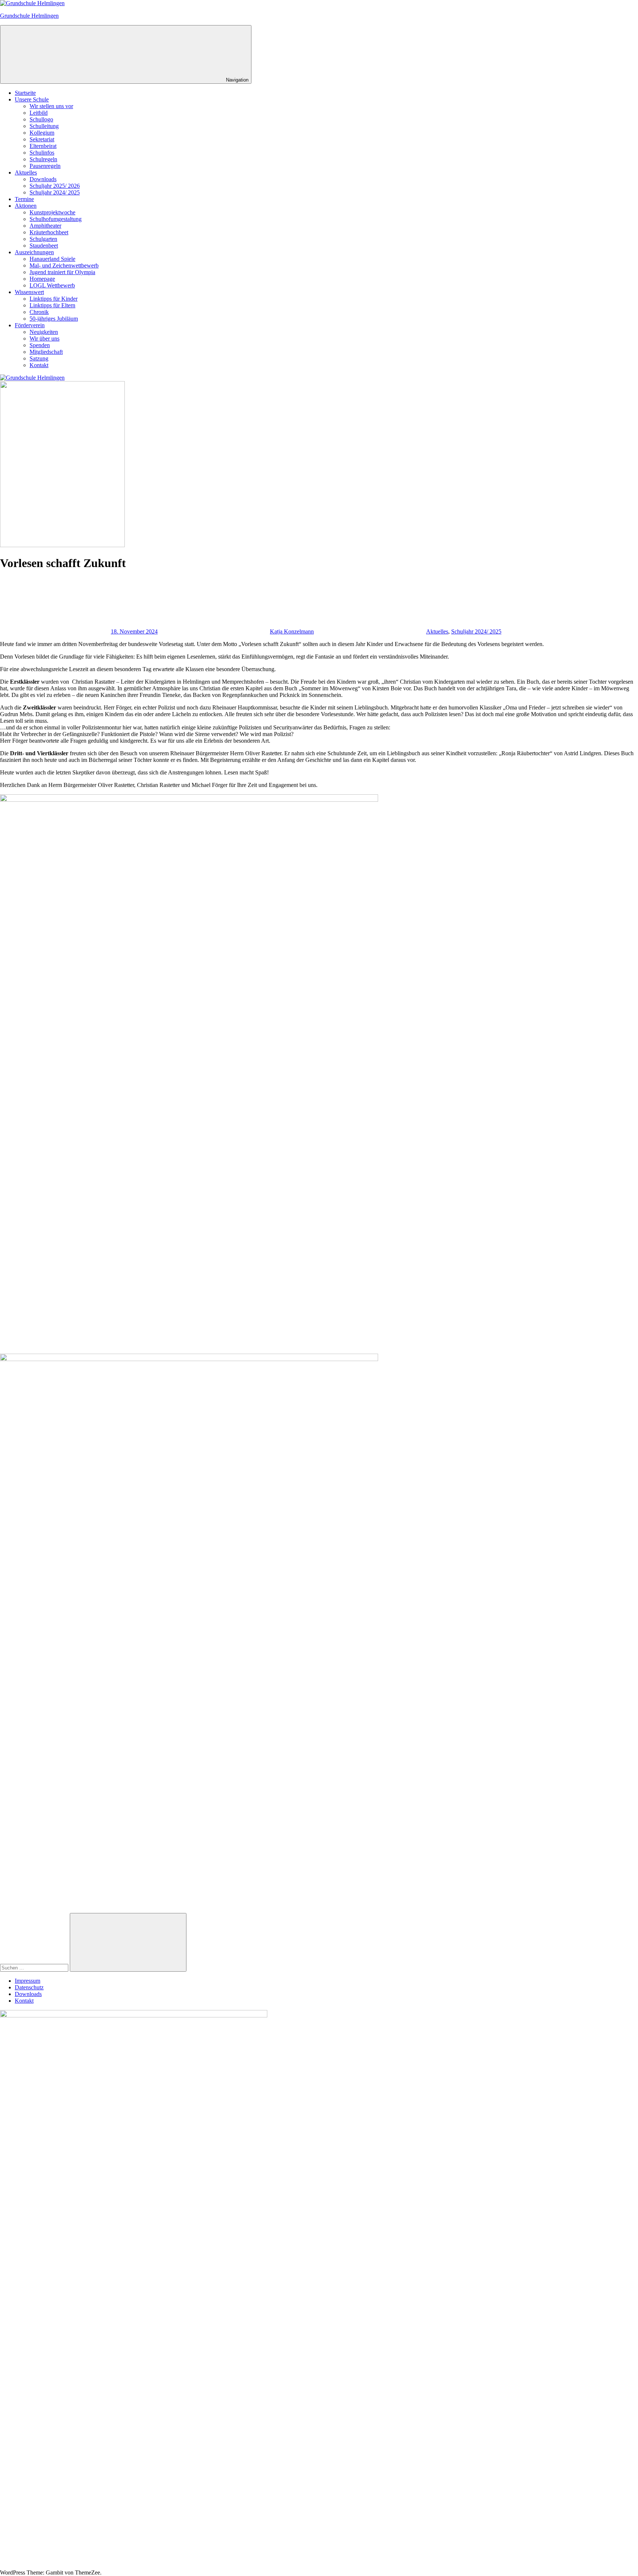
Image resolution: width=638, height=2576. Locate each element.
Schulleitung (44, 126)
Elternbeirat (43, 146)
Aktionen (26, 206)
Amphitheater (45, 226)
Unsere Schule (32, 99)
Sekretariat (42, 139)
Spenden (40, 345)
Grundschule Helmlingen (29, 16)
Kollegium (42, 133)
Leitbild (39, 113)
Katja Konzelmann (292, 631)
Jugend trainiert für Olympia (62, 272)
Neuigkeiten (44, 332)
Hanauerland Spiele (52, 259)
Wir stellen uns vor (51, 106)
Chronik (39, 312)
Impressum (28, 1981)
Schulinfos (42, 153)
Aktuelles (26, 172)
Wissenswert (29, 292)
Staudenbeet (44, 246)
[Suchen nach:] (35, 1967)
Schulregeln (43, 159)
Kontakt (39, 365)
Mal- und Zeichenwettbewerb (64, 265)
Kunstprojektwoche (52, 212)
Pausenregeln (45, 166)
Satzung (39, 358)
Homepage (42, 279)
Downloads (43, 179)
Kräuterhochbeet (49, 232)
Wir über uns (44, 339)
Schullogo (41, 119)
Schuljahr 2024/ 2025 (55, 192)
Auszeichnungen (34, 252)
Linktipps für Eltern (52, 305)
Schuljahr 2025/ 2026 (55, 186)
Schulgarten (43, 239)
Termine (24, 199)
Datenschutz (29, 1987)
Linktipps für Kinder (54, 299)
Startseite (25, 93)
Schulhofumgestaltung (56, 219)
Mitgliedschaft (46, 352)
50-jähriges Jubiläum (54, 319)
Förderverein (30, 325)
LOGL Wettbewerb (52, 285)
